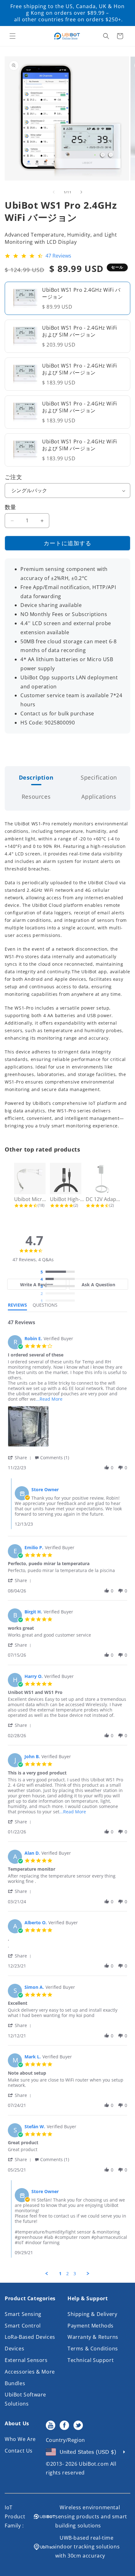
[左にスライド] (54, 192)
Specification (99, 777)
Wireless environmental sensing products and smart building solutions (91, 2516)
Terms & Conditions (93, 2349)
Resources (36, 797)
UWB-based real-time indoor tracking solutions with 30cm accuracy (87, 2547)
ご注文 (13, 477)
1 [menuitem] (60, 2274)
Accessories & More (30, 2372)
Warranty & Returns (93, 2337)
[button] (13, 36)
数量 (11, 507)
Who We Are (20, 2439)
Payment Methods (91, 2326)
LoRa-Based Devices (30, 2337)
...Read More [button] (49, 1399)
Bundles (15, 2383)
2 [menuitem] (67, 2274)
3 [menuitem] (75, 2274)
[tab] (37, 1284)
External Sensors (26, 2360)
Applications (99, 797)
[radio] (59, 1272)
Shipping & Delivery (92, 2314)
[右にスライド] (81, 192)
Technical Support (91, 2360)
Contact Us (19, 2451)
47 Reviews (58, 256)
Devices (14, 2349)
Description (36, 777)
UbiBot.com (94, 2464)
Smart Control (23, 2326)
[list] (67, 1428)
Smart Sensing (23, 2314)
